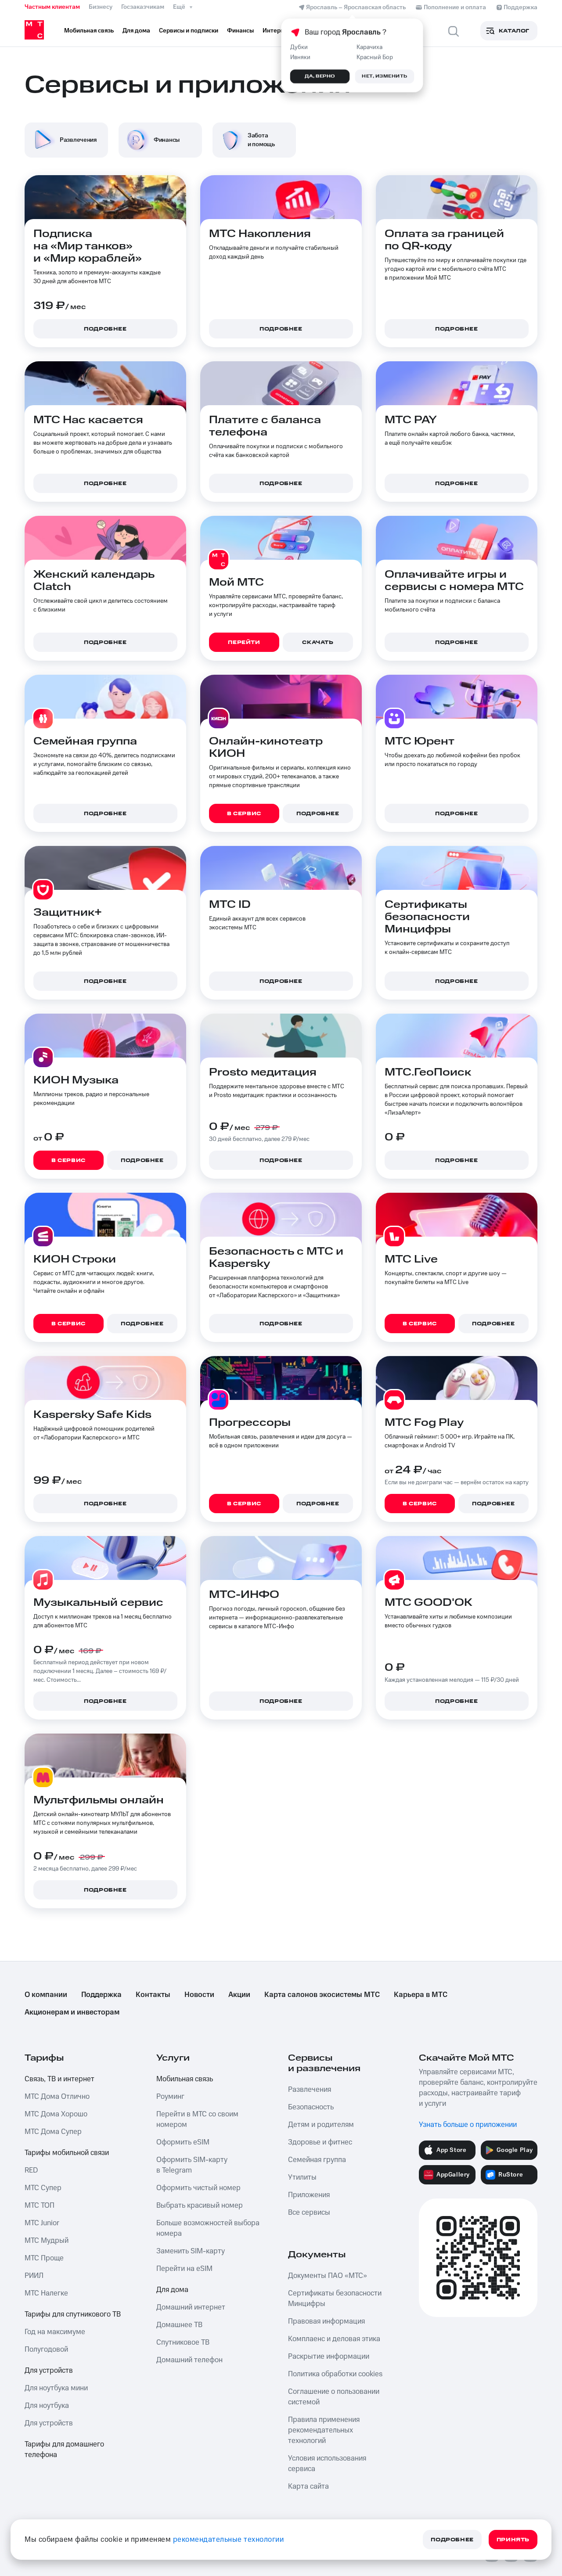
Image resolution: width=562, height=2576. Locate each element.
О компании (46, 1995)
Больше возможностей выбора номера (208, 2228)
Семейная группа (317, 2160)
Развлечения (310, 2090)
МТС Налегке (46, 2293)
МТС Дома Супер (53, 2132)
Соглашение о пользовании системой (334, 2397)
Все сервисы (309, 2213)
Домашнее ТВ (179, 2325)
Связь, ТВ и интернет (59, 2079)
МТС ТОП (40, 2205)
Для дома (172, 2290)
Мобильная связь (185, 2079)
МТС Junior (42, 2223)
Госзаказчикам (143, 7)
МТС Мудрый (47, 2241)
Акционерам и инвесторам (72, 2012)
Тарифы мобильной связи (67, 2153)
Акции (239, 1995)
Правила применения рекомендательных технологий (324, 2430)
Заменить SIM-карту (191, 2251)
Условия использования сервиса (327, 2464)
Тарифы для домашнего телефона (64, 2450)
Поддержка (101, 1995)
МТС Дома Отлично (57, 2097)
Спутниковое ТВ (183, 2342)
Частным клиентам (52, 7)
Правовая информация (326, 2321)
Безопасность (311, 2107)
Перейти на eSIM (184, 2269)
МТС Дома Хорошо (56, 2114)
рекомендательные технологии (229, 2540)
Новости (199, 1995)
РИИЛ (34, 2276)
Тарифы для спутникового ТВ (73, 2314)
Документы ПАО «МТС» (328, 2276)
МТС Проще (44, 2258)
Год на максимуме (55, 2332)
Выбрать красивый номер (200, 2205)
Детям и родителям (321, 2125)
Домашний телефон (189, 2360)
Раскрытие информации (329, 2357)
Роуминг (170, 2097)
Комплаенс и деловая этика (334, 2339)
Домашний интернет (191, 2307)
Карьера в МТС (421, 1995)
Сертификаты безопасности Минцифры (335, 2299)
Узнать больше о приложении (468, 2125)
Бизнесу (101, 7)
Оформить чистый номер (198, 2188)
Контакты (153, 1995)
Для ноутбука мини (56, 2388)
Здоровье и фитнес (320, 2142)
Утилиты (302, 2177)
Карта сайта (308, 2486)
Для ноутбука (47, 2406)
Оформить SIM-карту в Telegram (192, 2165)
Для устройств (49, 2371)
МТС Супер (43, 2188)
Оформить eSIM (183, 2142)
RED (31, 2170)
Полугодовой (46, 2349)
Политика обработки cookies (335, 2374)
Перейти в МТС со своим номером (197, 2119)
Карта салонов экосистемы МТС (322, 1995)
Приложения (309, 2195)
